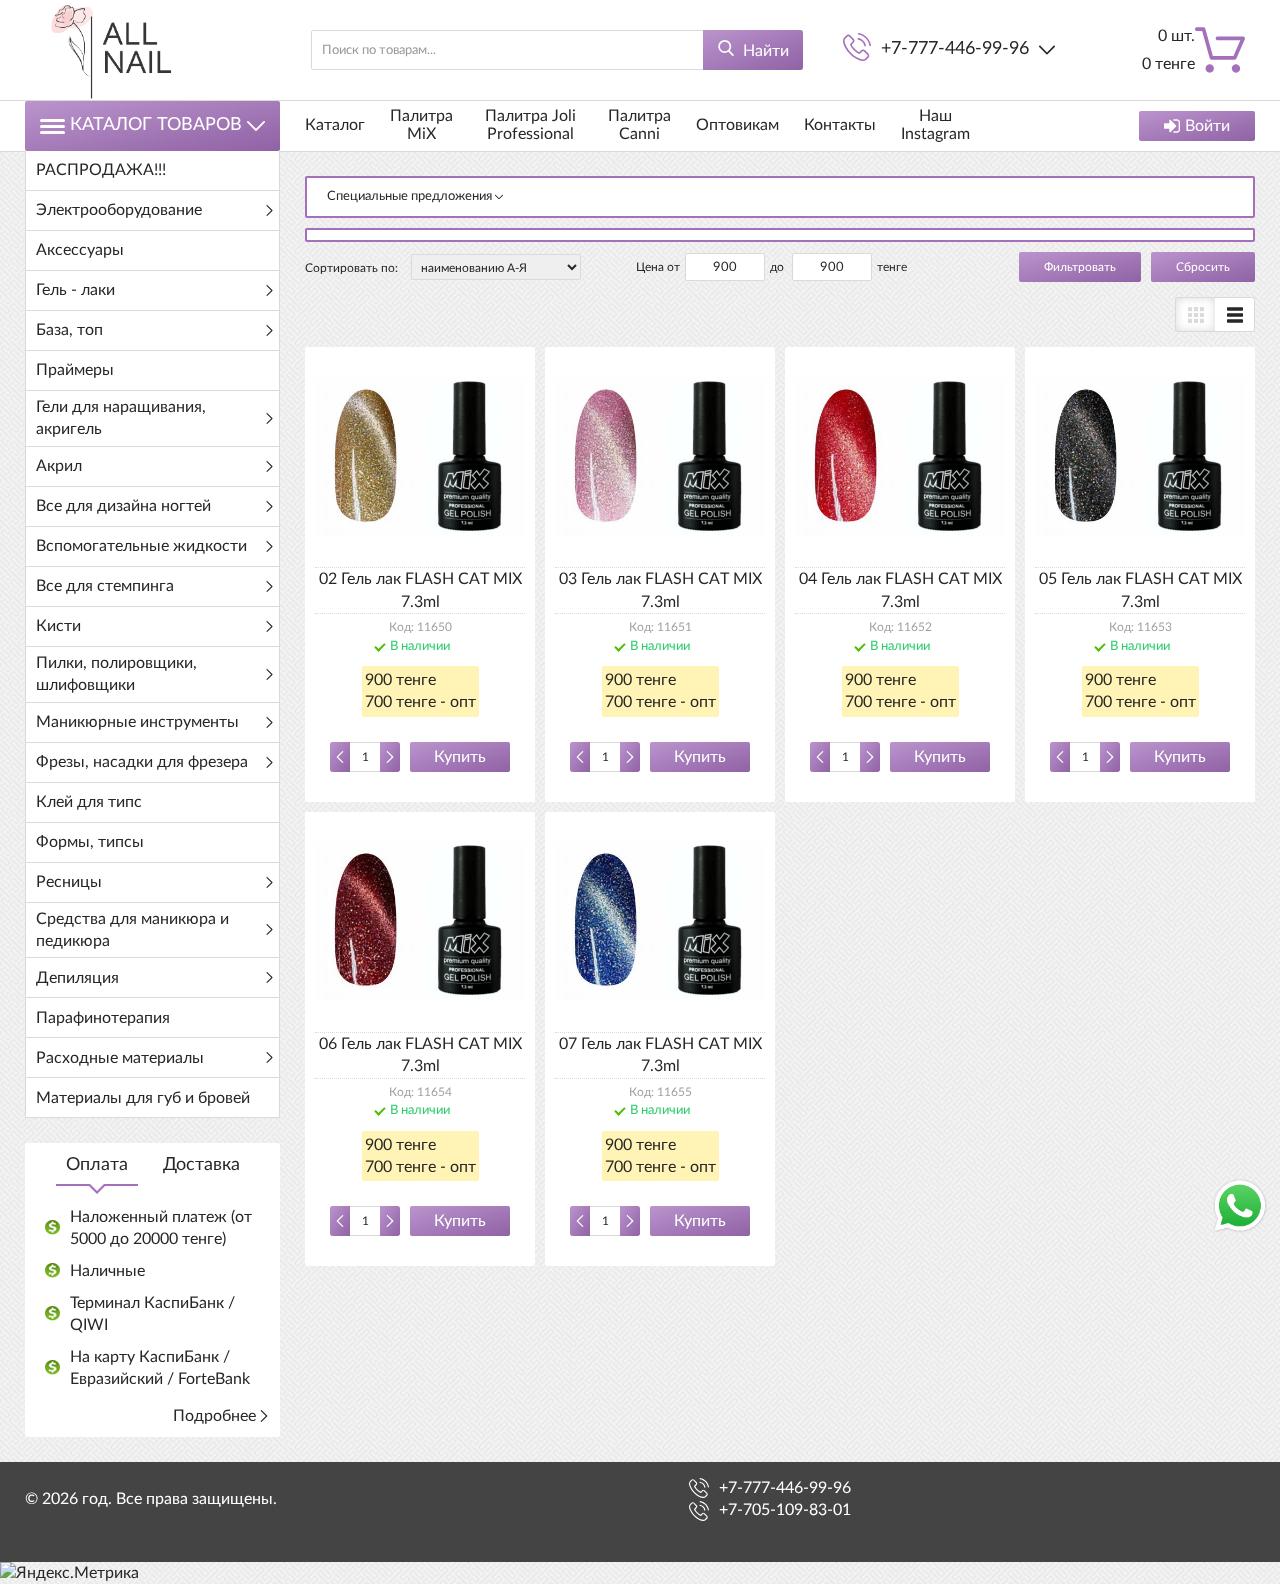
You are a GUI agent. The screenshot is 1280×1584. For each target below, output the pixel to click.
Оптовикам (737, 125)
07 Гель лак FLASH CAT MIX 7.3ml (660, 1055)
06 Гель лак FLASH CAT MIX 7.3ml (420, 1055)
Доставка (201, 1165)
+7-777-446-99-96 (955, 49)
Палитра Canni (639, 125)
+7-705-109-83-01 (785, 1510)
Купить (460, 757)
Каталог (335, 125)
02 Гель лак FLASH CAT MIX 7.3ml (420, 590)
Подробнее (214, 1416)
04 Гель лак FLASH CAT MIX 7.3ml (900, 590)
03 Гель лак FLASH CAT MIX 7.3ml (660, 590)
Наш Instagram (935, 125)
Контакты (840, 125)
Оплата (97, 1165)
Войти (1207, 126)
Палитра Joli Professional (530, 125)
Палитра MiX (421, 125)
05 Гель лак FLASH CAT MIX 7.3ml (1140, 590)
